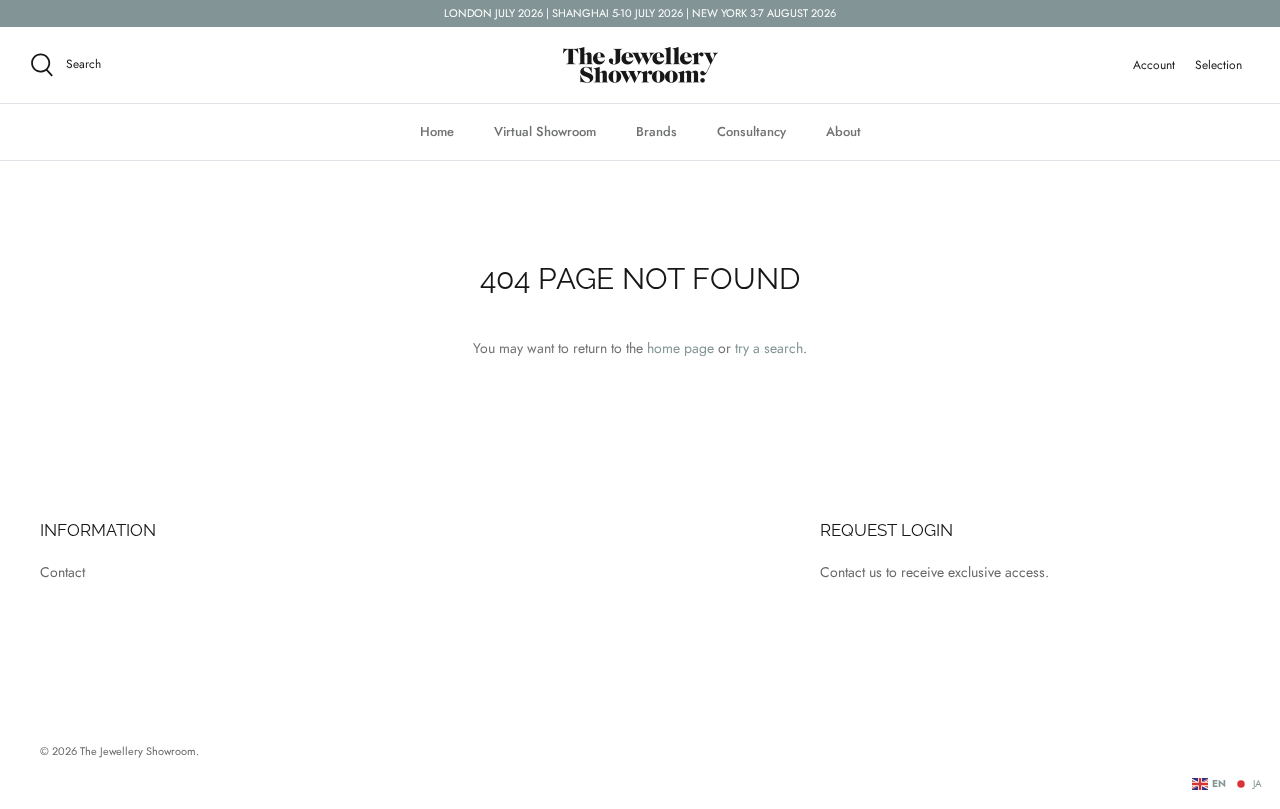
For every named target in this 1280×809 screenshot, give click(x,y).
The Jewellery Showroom (138, 751)
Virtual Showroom (545, 131)
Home (437, 131)
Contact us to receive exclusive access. (934, 572)
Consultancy (751, 131)
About (843, 131)
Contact (62, 572)
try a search (769, 348)
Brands (656, 131)
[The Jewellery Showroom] (640, 65)
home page (680, 348)
